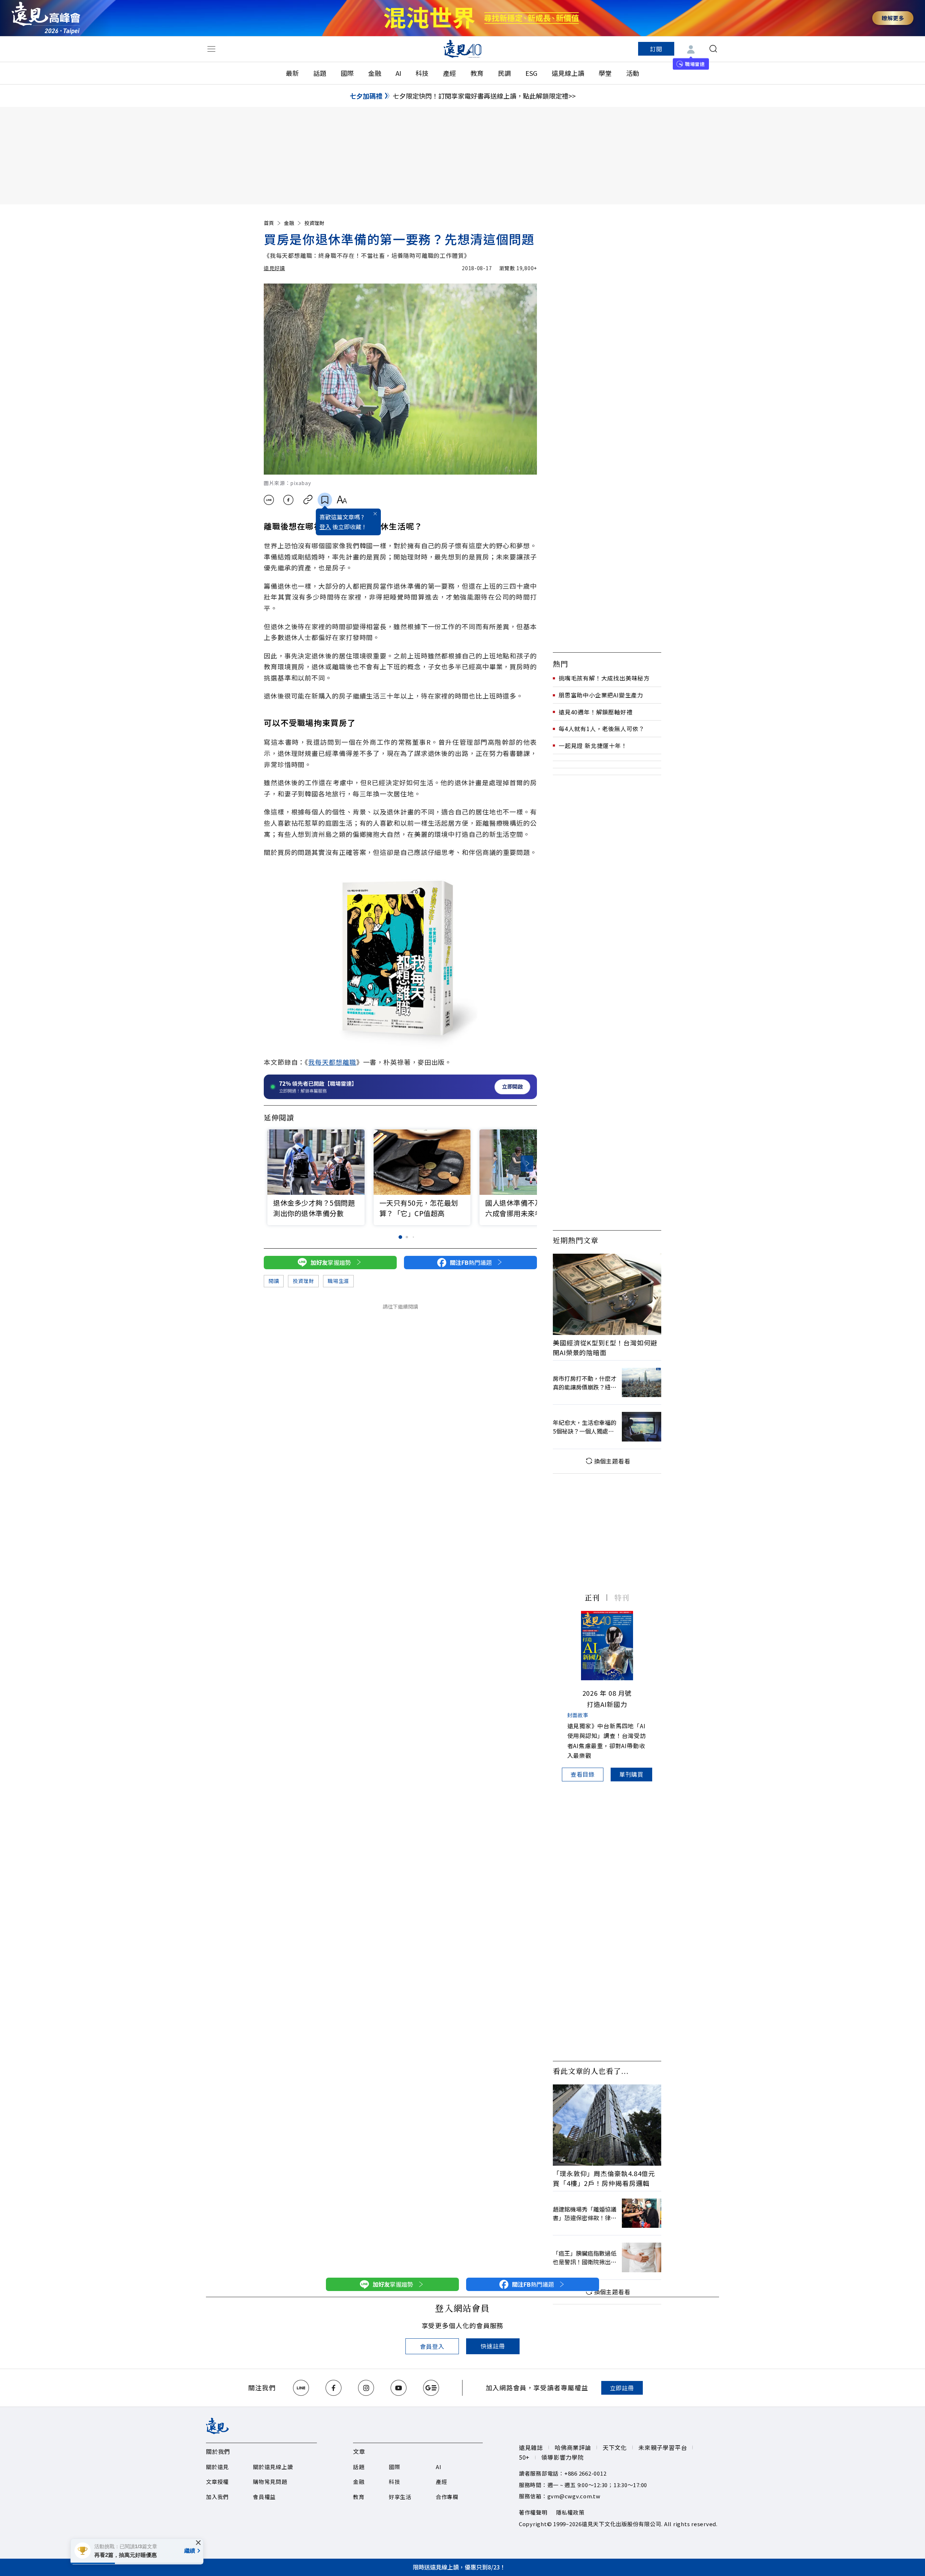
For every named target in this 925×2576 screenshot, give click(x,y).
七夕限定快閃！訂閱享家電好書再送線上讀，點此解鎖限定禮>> (484, 96)
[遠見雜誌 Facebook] (334, 2388)
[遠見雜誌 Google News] (431, 2388)
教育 (477, 73)
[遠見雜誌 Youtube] (399, 2388)
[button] (527, 1164)
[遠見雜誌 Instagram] (366, 2388)
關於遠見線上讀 (273, 2467)
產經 (449, 73)
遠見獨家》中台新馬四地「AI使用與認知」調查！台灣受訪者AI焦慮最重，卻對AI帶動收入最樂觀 (607, 1741)
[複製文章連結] (308, 500)
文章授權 (217, 2482)
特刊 (622, 1597)
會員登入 (432, 2346)
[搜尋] (713, 49)
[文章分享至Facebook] (289, 500)
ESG (531, 73)
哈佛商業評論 (573, 2447)
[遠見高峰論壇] (46, 18)
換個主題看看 (612, 1461)
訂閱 (656, 49)
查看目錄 (583, 1774)
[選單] (211, 49)
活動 (633, 73)
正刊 (592, 1597)
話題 (320, 73)
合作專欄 (447, 2497)
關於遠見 (217, 2467)
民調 (504, 73)
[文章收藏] (325, 500)
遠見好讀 (274, 268)
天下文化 (615, 2447)
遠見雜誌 (531, 2447)
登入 (325, 527)
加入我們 (217, 2497)
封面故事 (578, 1715)
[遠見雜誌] (463, 49)
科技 (422, 73)
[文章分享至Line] (269, 500)
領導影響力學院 (563, 2457)
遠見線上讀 (568, 73)
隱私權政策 (570, 2512)
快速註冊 (493, 2346)
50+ (524, 2457)
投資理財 (314, 223)
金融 (375, 73)
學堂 (605, 73)
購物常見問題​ (270, 2482)
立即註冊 (622, 2388)
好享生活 (400, 2497)
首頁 (269, 223)
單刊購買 (631, 1774)
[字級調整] (342, 500)
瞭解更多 (893, 18)
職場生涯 (338, 1281)
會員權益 (264, 2497)
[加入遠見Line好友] (301, 2388)
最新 (292, 73)
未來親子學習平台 (663, 2447)
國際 (347, 73)
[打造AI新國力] (607, 1646)
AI (398, 73)
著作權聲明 (533, 2512)
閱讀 (274, 1281)
